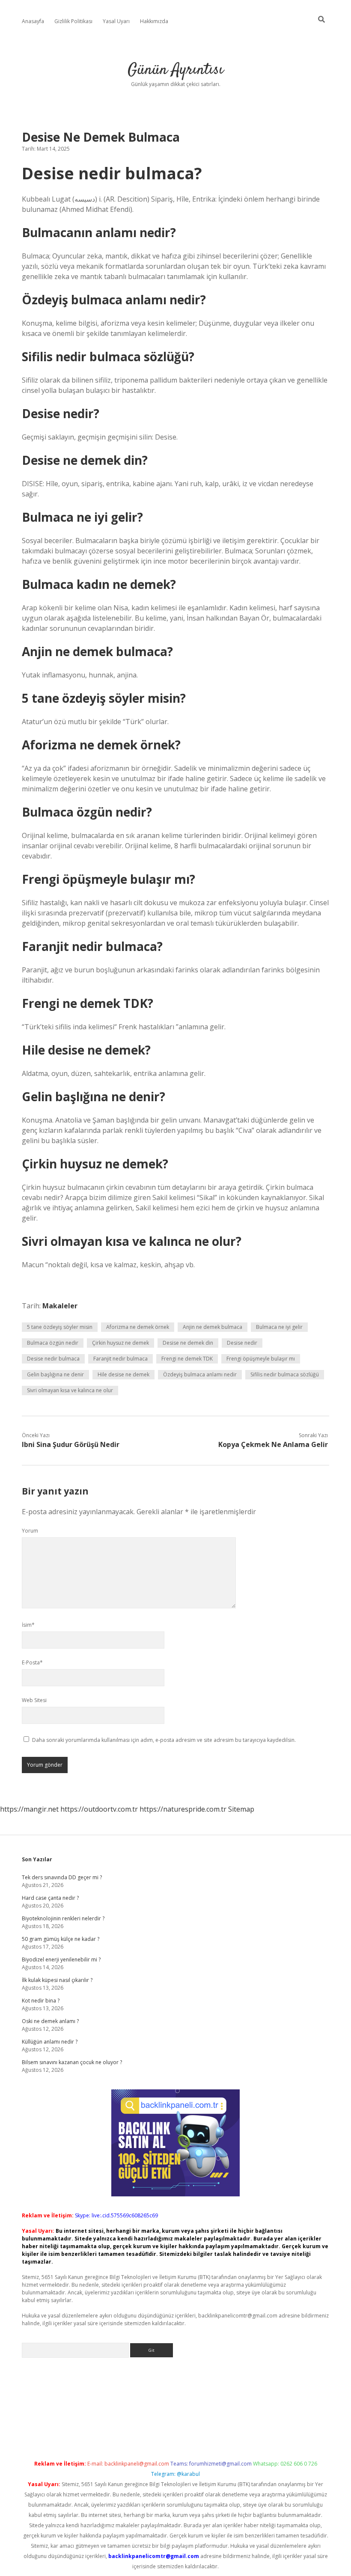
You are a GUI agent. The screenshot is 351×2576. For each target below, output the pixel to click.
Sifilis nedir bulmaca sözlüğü (285, 1374)
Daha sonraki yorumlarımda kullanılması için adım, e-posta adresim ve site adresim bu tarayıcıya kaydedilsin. (164, 1740)
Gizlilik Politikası (73, 21)
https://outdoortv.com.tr (99, 1809)
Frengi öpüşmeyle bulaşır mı (261, 1359)
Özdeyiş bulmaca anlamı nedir (200, 1374)
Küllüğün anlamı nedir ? (50, 2042)
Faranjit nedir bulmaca (120, 1359)
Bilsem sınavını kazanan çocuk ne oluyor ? (72, 2062)
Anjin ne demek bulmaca (213, 1327)
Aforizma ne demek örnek (138, 1327)
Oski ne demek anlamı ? (50, 2021)
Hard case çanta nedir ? (50, 1898)
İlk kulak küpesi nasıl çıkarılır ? (57, 1980)
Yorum (30, 1531)
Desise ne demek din (188, 1343)
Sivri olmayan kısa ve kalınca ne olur (70, 1390)
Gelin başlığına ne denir (55, 1374)
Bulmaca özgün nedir (53, 1343)
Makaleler (60, 1306)
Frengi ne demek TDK (187, 1359)
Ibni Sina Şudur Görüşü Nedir (71, 1444)
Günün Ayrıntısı (175, 70)
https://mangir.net (29, 1809)
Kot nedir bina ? (41, 2001)
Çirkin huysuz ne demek (120, 1343)
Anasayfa (33, 21)
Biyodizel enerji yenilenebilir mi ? (61, 1959)
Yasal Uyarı (116, 21)
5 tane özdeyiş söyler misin (60, 1327)
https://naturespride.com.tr (183, 1809)
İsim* (28, 1625)
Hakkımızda (154, 21)
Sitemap (241, 1809)
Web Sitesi (34, 1700)
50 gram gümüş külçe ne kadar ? (61, 1939)
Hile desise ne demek (123, 1374)
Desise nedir (242, 1343)
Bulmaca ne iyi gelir (279, 1327)
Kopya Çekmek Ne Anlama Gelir (273, 1444)
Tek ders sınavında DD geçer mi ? (62, 1877)
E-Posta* (32, 1662)
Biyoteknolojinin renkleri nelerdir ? (63, 1918)
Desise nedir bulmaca (53, 1359)
